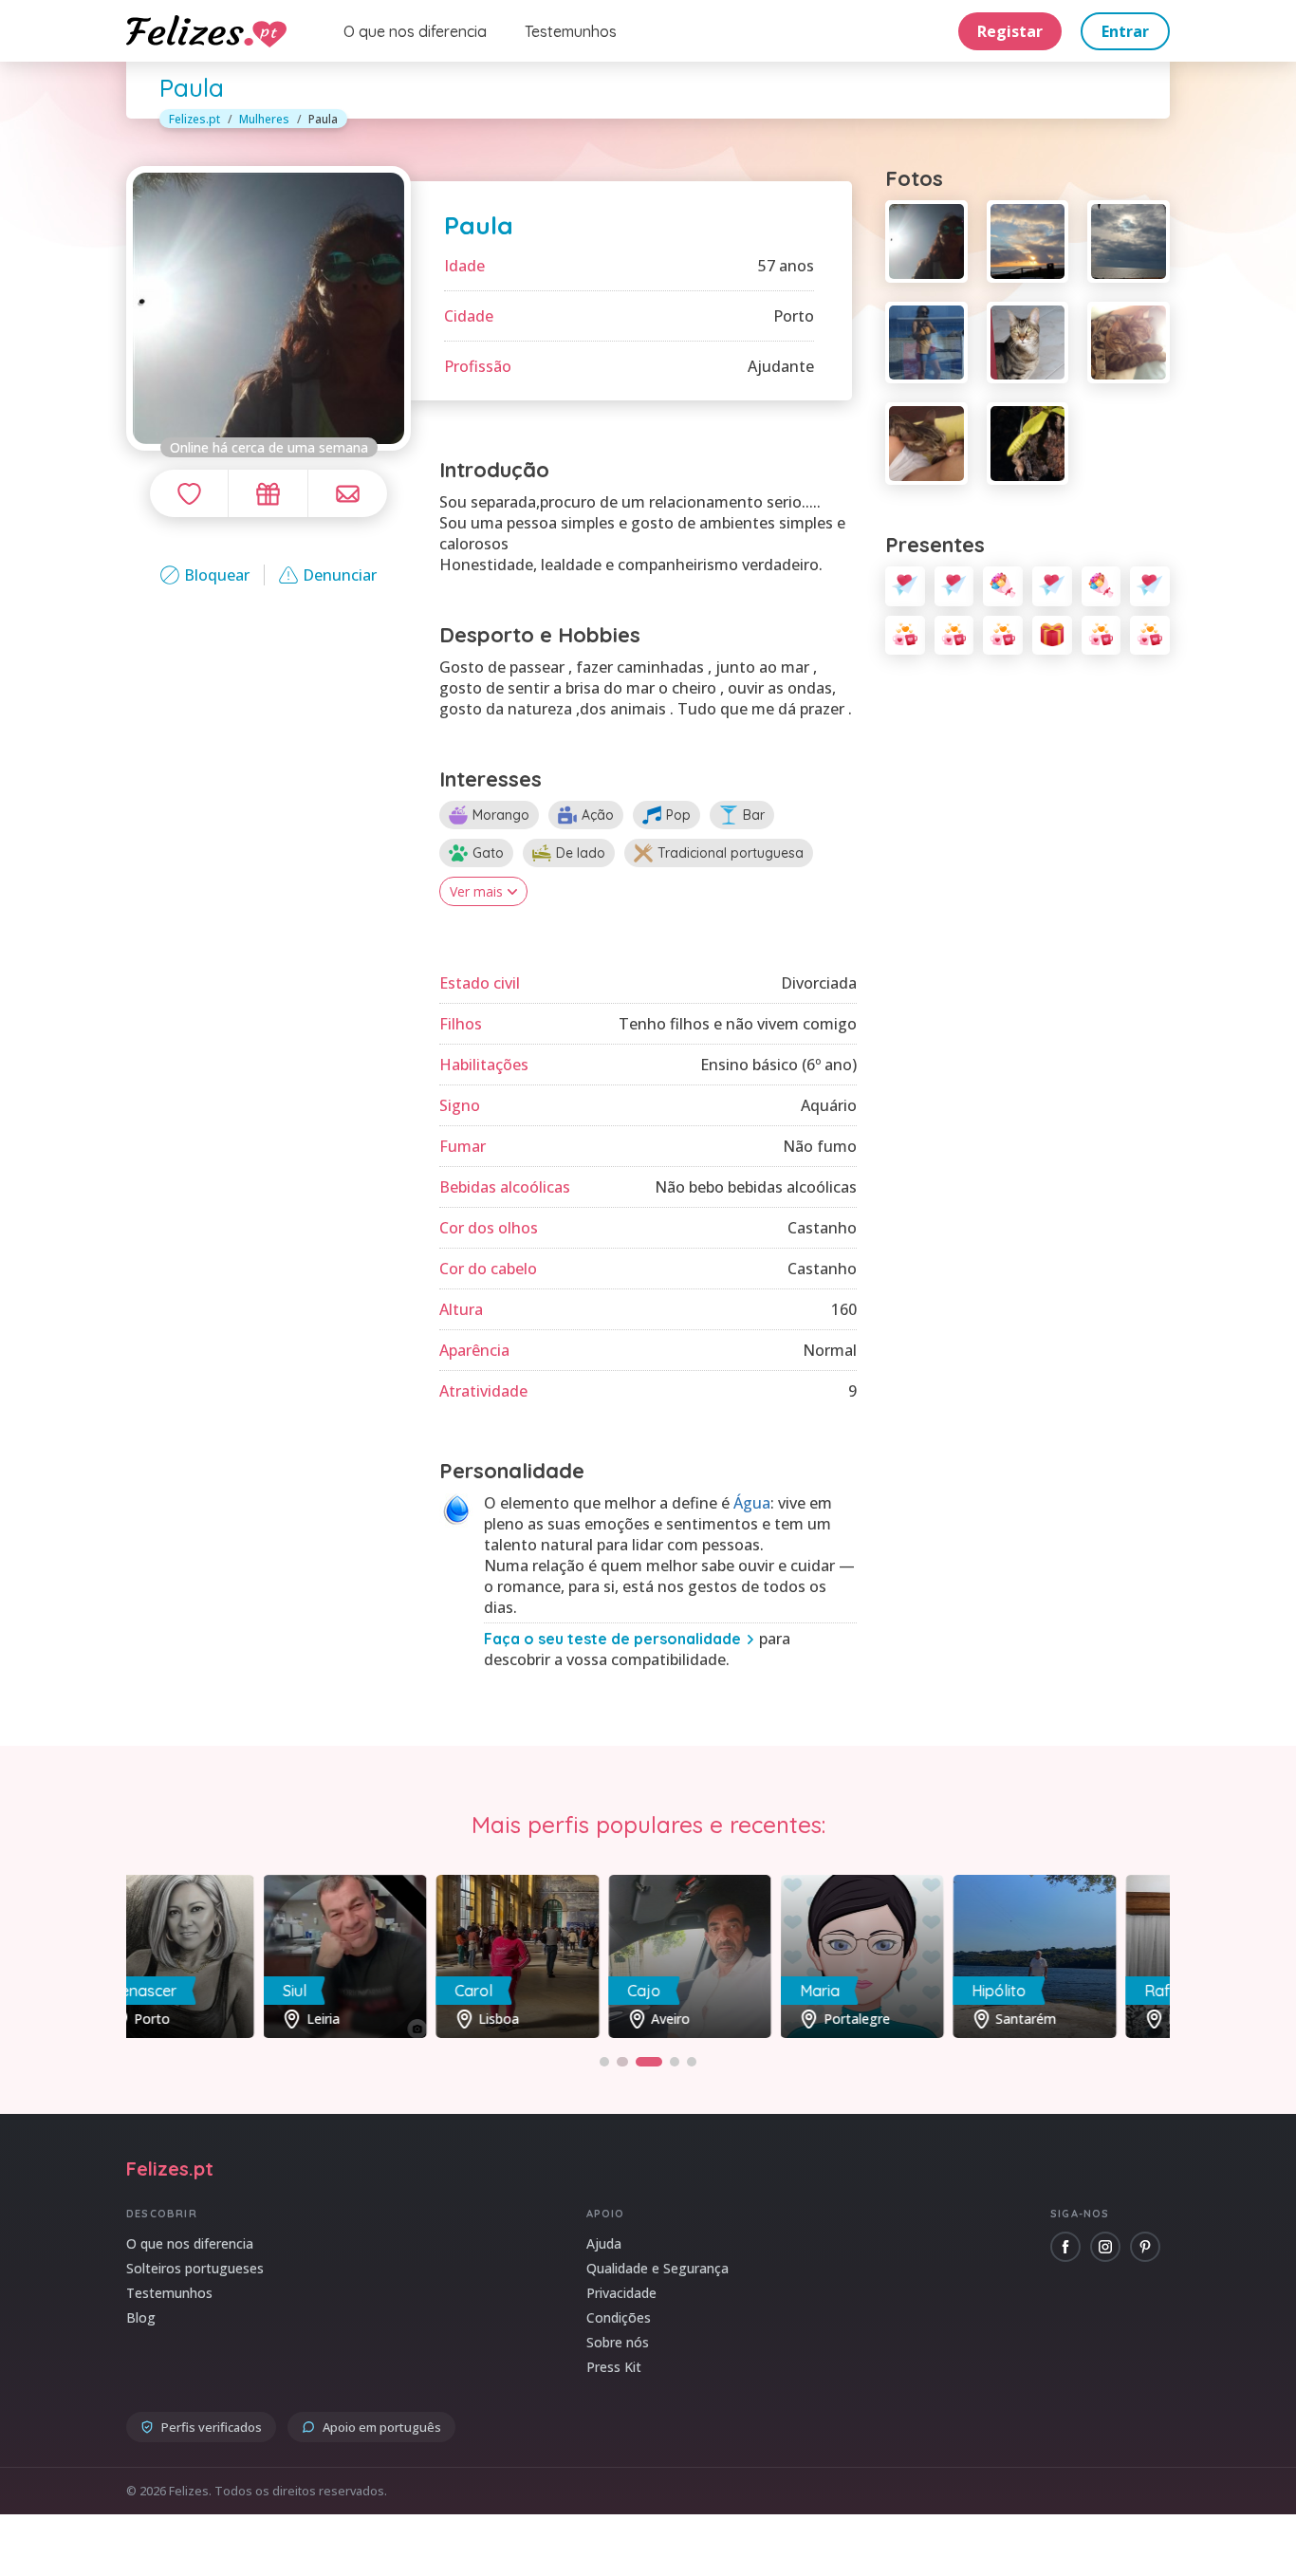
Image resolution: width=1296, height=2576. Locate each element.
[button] (604, 2062)
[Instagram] (1105, 2247)
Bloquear (217, 575)
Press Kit (614, 2367)
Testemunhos (571, 31)
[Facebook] (1065, 2247)
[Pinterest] (1145, 2247)
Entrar (1125, 31)
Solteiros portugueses (195, 2268)
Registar (1010, 31)
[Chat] (348, 493)
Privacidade (621, 2293)
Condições (619, 2317)
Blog (141, 2317)
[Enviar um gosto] (189, 493)
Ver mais (476, 891)
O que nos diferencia (415, 31)
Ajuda (604, 2243)
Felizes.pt (194, 119)
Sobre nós (618, 2342)
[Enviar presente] (268, 493)
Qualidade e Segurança (657, 2268)
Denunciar (340, 575)
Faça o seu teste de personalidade (612, 1639)
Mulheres (264, 119)
